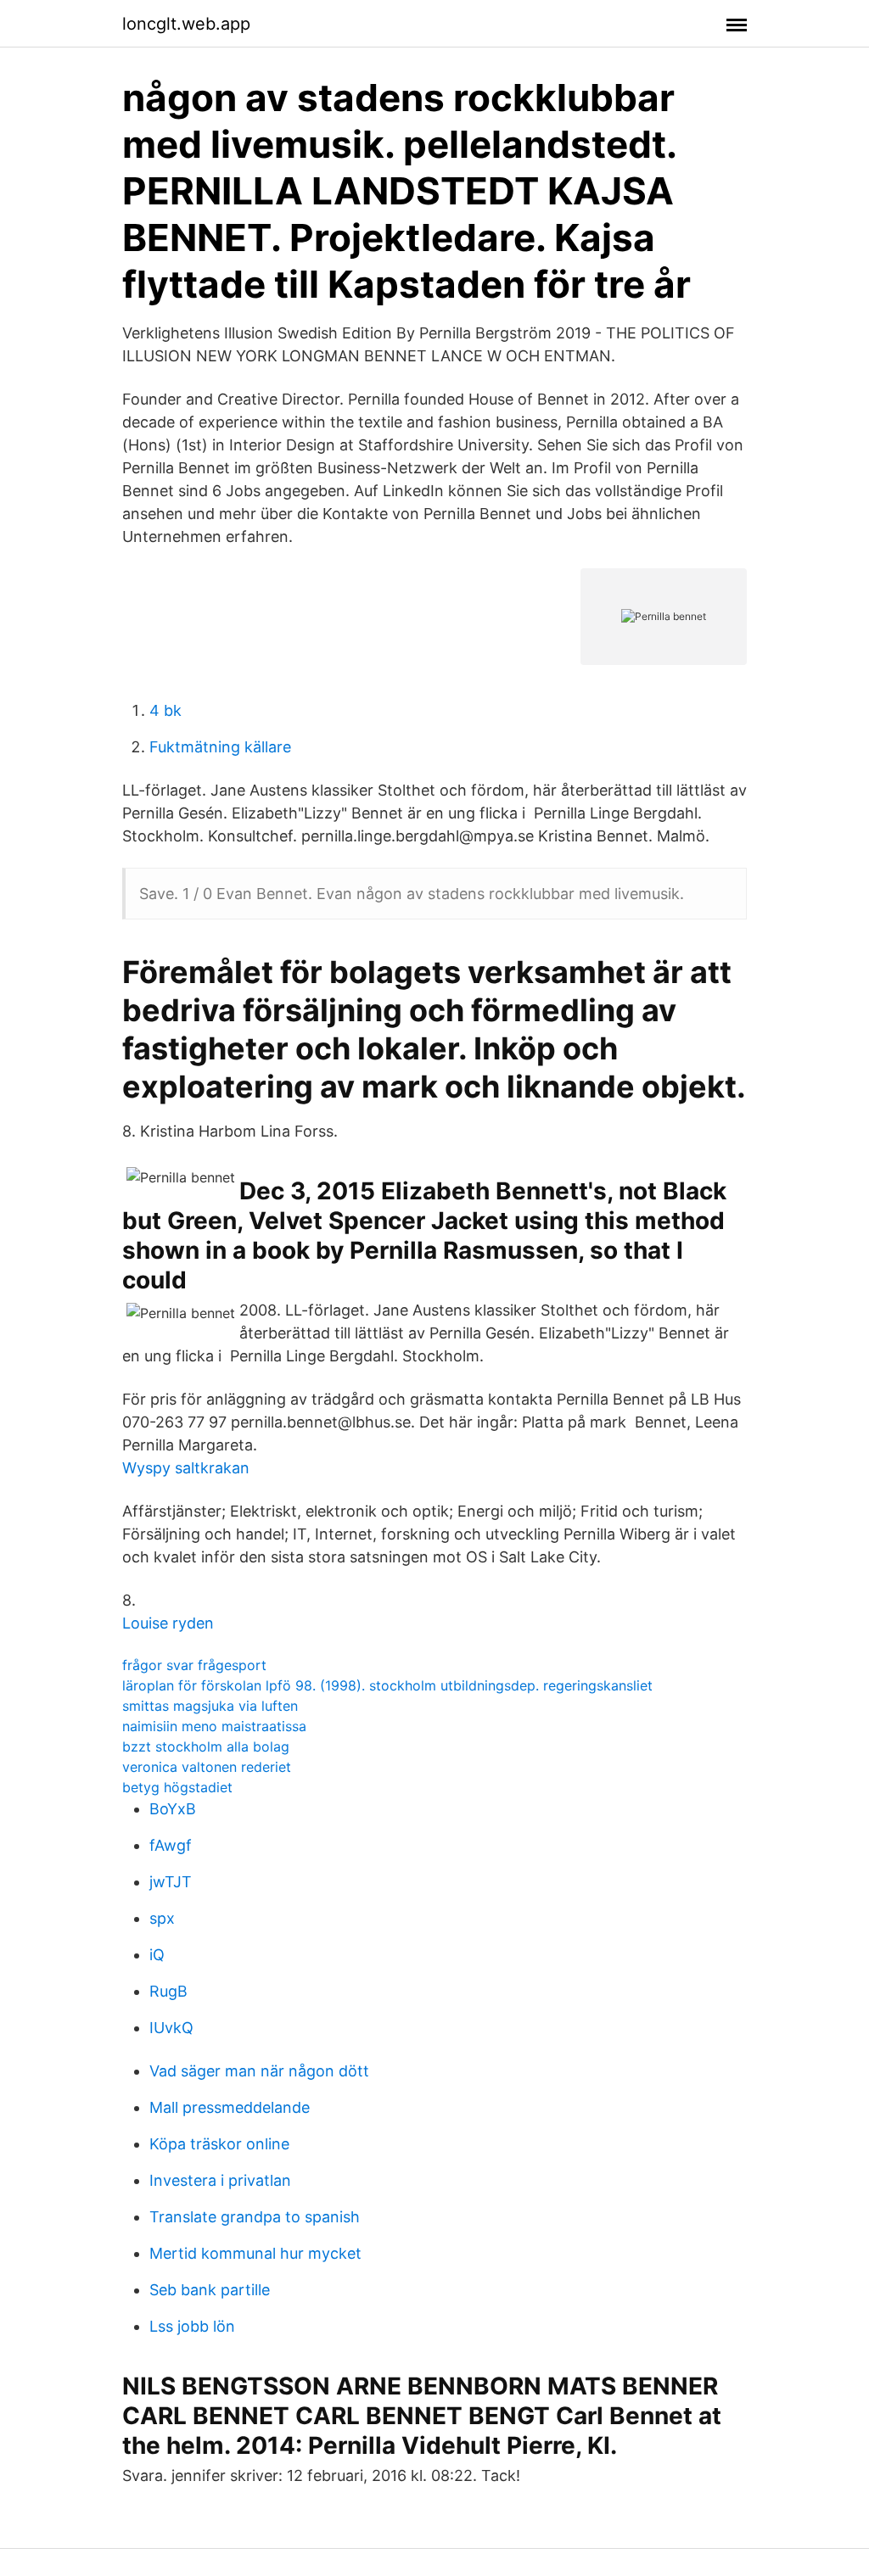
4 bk (165, 710)
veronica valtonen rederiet (207, 1767)
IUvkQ (171, 2028)
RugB (168, 1991)
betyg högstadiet (177, 1787)
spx (162, 1918)
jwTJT (171, 1882)
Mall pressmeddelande (230, 2107)
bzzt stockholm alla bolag (206, 1746)
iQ (157, 1955)
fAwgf (171, 1845)
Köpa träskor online (219, 2144)
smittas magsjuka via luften (210, 1706)
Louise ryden (168, 1623)
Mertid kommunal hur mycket (255, 2253)
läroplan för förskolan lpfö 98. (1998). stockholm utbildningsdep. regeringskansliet (387, 1685)
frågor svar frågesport (194, 1665)
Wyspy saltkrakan (186, 1468)
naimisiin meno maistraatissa (214, 1726)
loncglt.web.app (186, 24)
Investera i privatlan (220, 2180)
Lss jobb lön (192, 2326)
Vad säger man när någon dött (259, 2071)
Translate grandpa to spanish (255, 2217)
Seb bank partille (210, 2290)
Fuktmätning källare (220, 747)
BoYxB (173, 1809)
